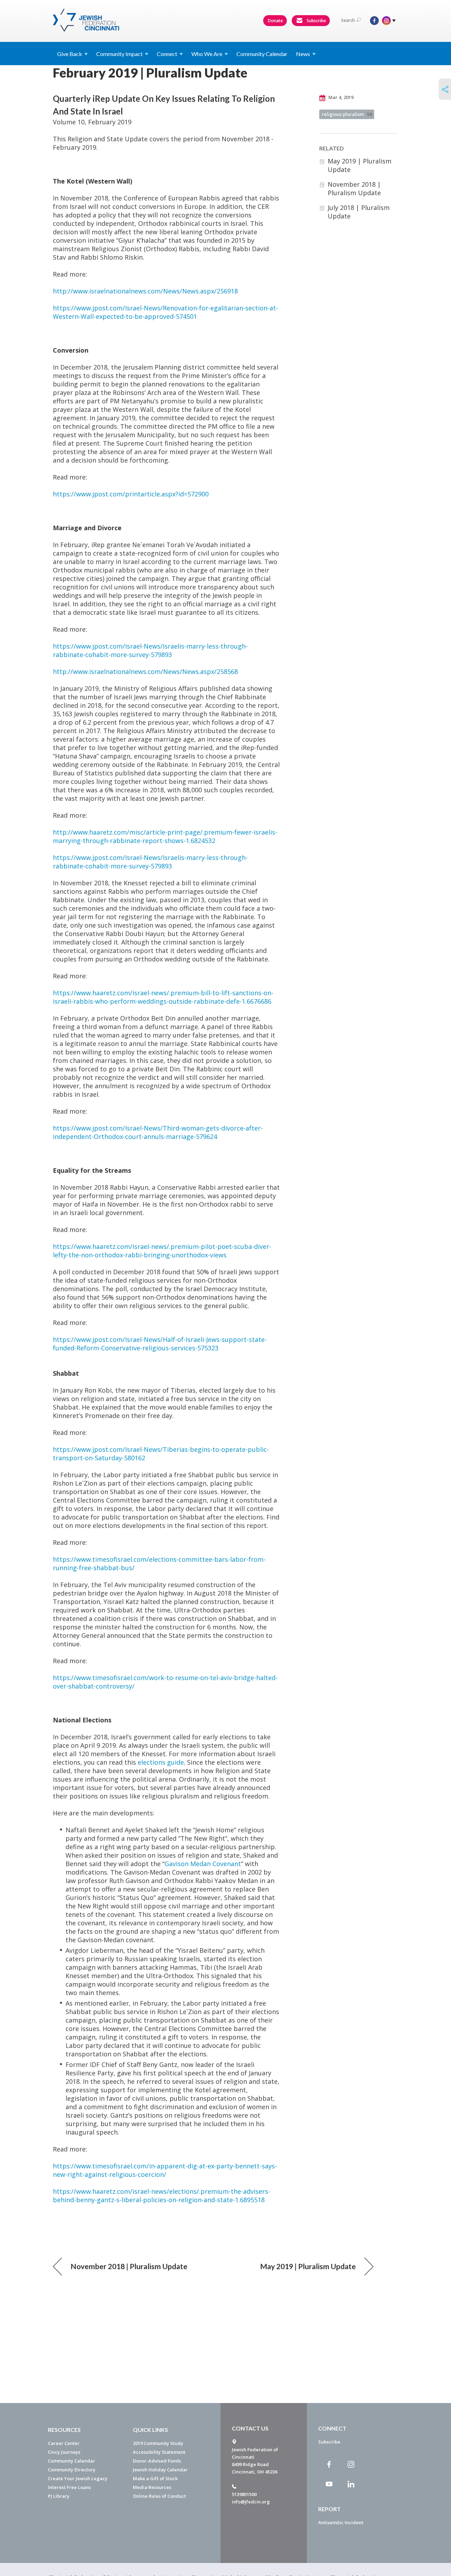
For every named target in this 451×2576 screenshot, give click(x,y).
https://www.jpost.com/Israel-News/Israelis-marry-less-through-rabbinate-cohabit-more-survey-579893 (150, 650)
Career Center (64, 2443)
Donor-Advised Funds (157, 2461)
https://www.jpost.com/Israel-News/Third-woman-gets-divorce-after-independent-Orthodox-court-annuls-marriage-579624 (158, 1132)
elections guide (161, 1762)
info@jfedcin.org (251, 2502)
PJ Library (59, 2496)
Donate (275, 21)
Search (348, 20)
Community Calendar (262, 54)
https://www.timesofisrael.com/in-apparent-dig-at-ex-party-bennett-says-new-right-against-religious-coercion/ (165, 2170)
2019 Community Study (158, 2443)
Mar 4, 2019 (340, 97)
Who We (207, 54)
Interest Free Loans (69, 2487)
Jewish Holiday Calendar (160, 2470)
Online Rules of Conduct (159, 2496)
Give (70, 54)
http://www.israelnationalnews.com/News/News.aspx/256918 (145, 291)
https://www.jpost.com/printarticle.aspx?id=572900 (131, 494)
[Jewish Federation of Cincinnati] (87, 20)
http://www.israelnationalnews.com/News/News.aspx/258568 (145, 671)
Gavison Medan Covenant (203, 1864)
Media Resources (152, 2487)
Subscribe (316, 21)
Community (119, 54)
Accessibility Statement (159, 2452)
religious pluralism (347, 114)
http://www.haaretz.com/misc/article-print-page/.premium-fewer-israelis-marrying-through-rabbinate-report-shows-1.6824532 (165, 836)
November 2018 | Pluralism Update (354, 188)
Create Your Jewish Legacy (78, 2478)
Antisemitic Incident (341, 2522)
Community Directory (72, 2470)
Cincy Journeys (64, 2452)
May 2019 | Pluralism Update (308, 2266)
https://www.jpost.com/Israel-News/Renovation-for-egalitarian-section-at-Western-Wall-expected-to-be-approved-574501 (165, 312)
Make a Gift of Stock (155, 2478)
